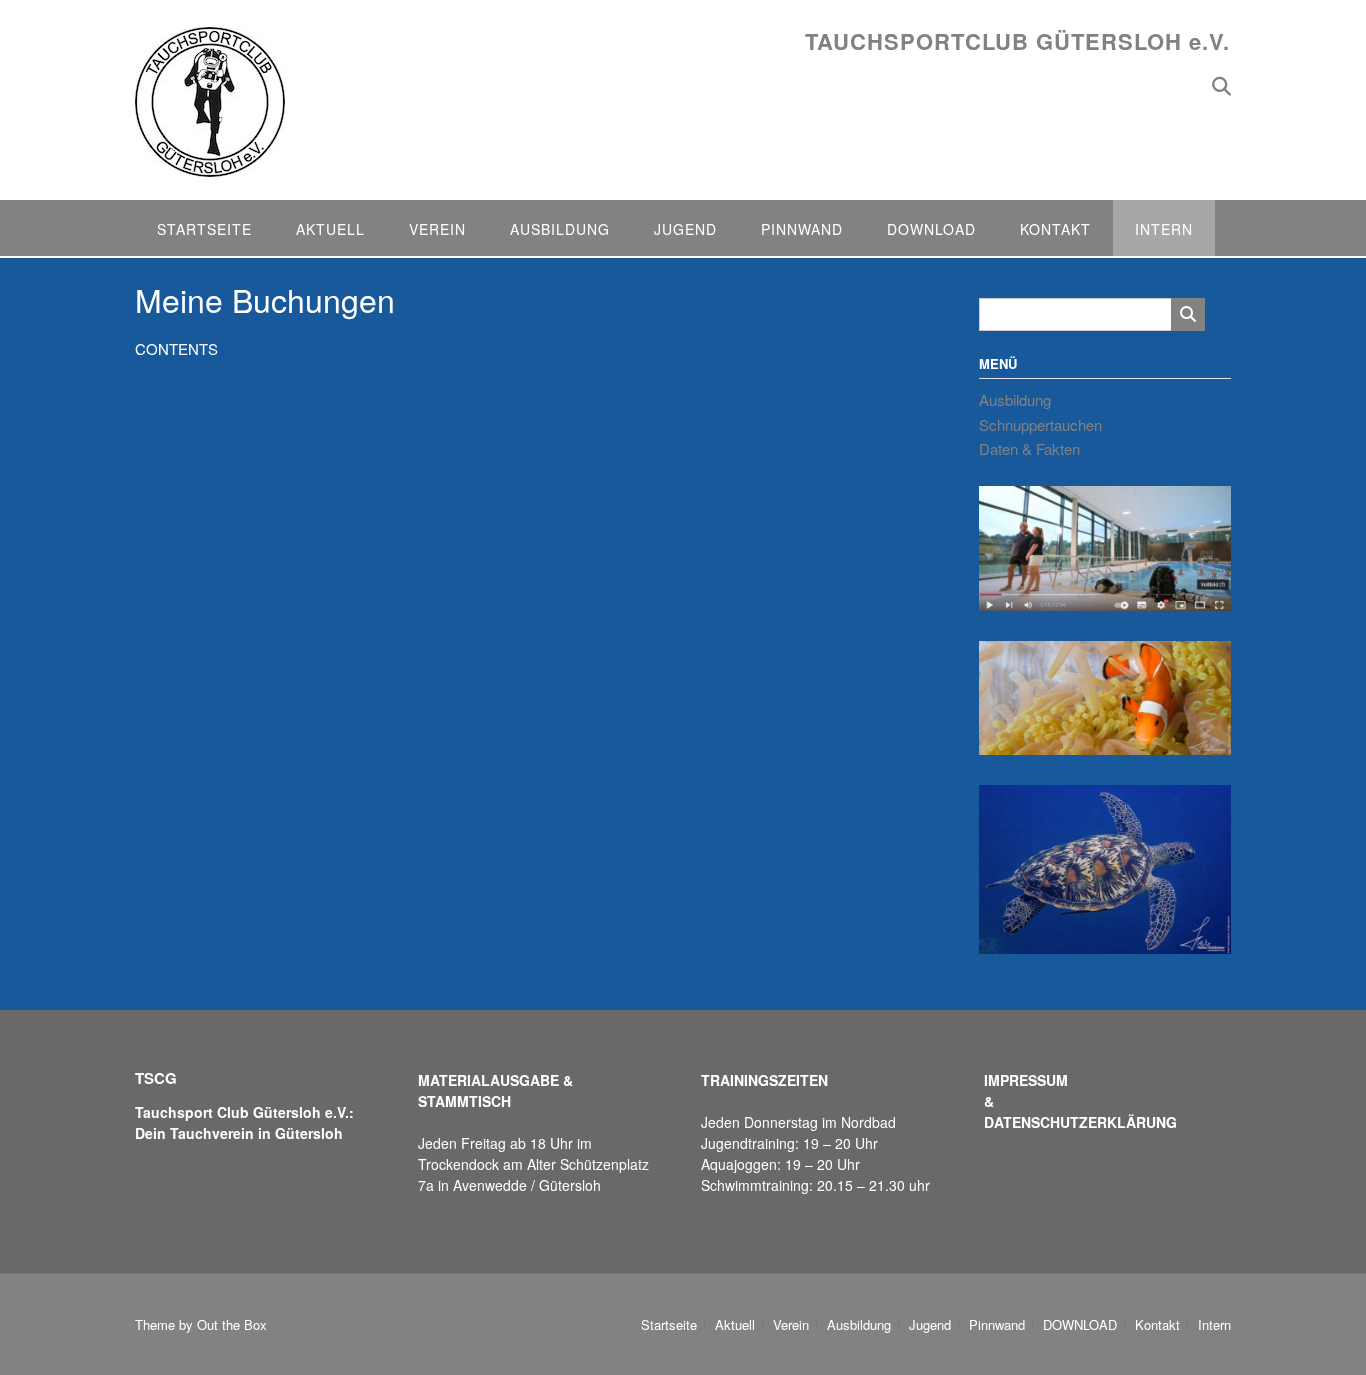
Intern (1164, 229)
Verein (437, 229)
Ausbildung (560, 229)
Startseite (204, 229)
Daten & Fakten (1029, 448)
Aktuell (330, 229)
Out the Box (232, 1324)
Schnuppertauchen (1040, 424)
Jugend (685, 229)
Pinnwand (802, 229)
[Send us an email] (1189, 84)
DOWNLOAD (931, 229)
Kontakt (1055, 229)
